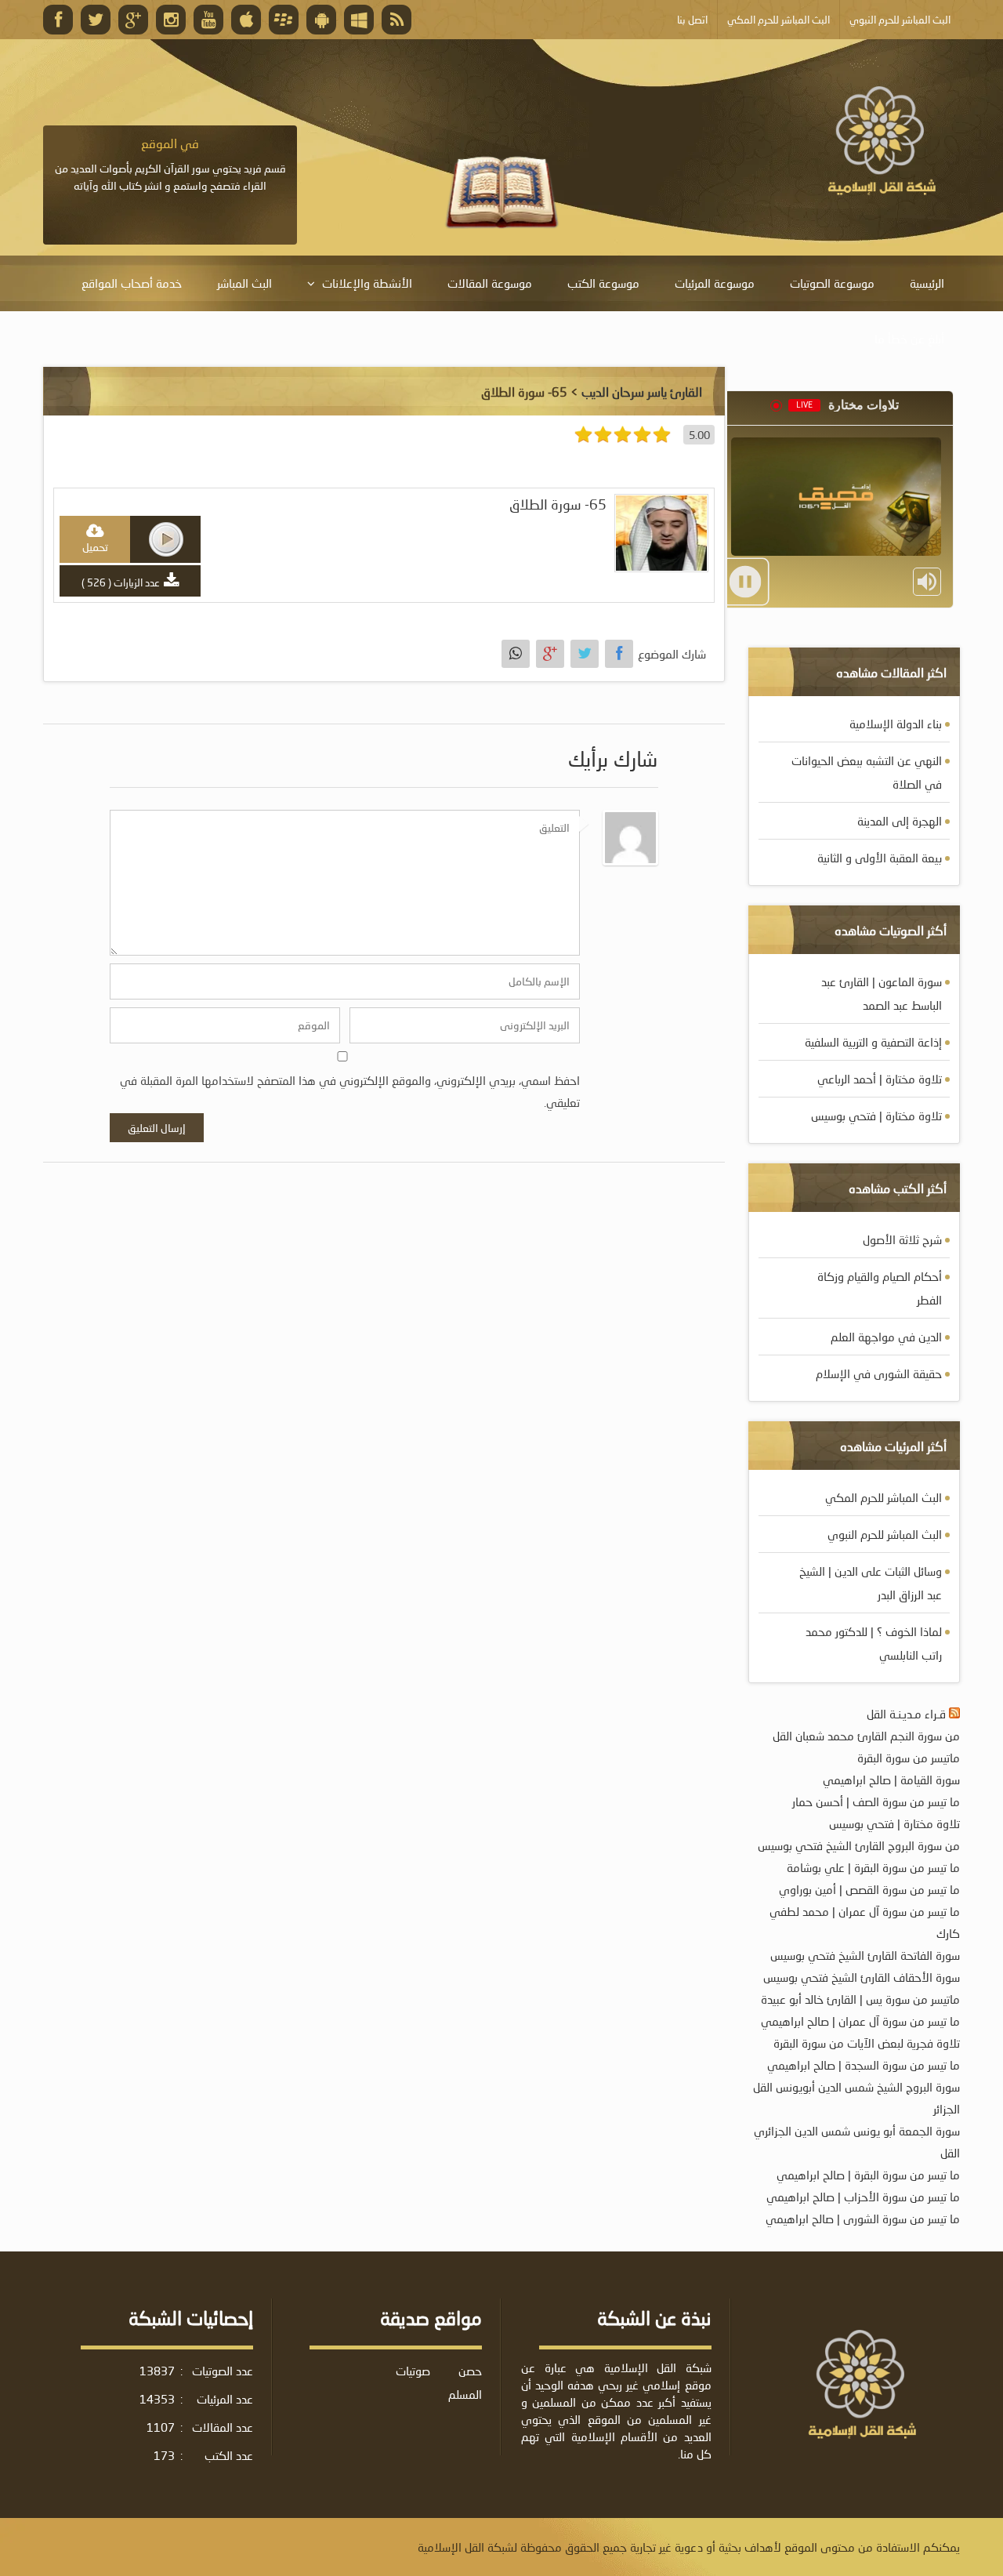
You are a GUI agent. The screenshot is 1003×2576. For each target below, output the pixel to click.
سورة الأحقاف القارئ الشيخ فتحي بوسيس (862, 1977)
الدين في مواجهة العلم (886, 1337)
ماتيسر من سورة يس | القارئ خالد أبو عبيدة (860, 1999)
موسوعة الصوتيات (832, 283)
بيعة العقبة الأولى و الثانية (880, 858)
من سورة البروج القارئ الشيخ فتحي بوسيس (859, 1845)
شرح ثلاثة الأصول (902, 1239)
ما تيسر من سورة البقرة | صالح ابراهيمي (868, 2175)
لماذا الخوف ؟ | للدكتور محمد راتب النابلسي (874, 1643)
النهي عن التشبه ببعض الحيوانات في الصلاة (867, 772)
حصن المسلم (465, 2382)
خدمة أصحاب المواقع (132, 283)
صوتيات (413, 2371)
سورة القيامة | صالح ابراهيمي (891, 1780)
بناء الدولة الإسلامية (896, 724)
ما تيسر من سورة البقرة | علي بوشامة (873, 1867)
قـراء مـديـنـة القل (906, 1714)
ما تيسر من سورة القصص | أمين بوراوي (869, 1889)
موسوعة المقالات (490, 283)
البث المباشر (244, 283)
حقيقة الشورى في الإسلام (879, 1373)
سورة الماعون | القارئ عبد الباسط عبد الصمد (882, 993)
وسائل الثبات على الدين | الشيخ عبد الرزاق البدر (871, 1583)
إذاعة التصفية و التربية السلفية (873, 1042)
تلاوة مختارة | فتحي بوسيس (876, 1116)
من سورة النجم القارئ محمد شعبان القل (866, 1736)
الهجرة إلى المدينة (900, 821)
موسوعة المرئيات (715, 283)
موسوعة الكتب (603, 283)
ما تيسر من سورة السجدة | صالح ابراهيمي (864, 2065)
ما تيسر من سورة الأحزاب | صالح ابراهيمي (863, 2197)
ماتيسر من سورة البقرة (909, 1758)
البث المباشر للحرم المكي (884, 1497)
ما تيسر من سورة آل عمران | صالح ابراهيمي (860, 2021)
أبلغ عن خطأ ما (909, 339)
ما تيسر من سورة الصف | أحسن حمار (876, 1801)
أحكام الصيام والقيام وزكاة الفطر (880, 1288)
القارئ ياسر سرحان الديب (642, 392)
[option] (170, 165)
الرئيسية (927, 283)
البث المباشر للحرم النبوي (885, 1534)
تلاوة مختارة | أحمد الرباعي (880, 1079)
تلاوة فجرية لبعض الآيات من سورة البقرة (867, 2043)
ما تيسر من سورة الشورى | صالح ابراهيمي (863, 2219)
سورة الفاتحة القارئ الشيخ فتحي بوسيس (865, 1955)
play (166, 539)
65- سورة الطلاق (558, 504)
